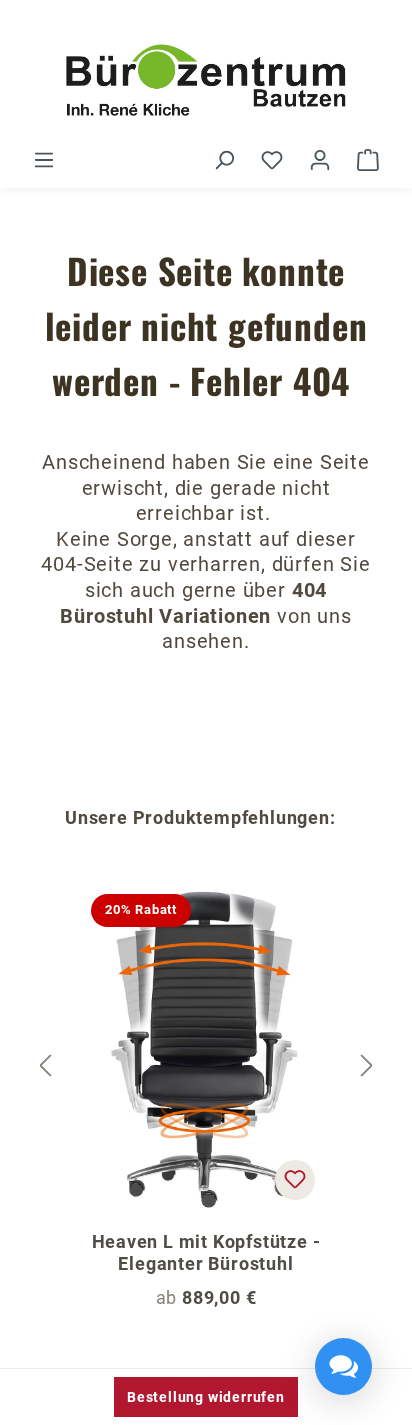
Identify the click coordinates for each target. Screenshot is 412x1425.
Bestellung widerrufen (206, 1397)
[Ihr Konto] (320, 160)
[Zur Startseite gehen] (206, 81)
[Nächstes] (367, 1066)
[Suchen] (224, 160)
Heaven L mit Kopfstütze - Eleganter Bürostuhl (206, 1252)
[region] (206, 1066)
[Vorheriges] (45, 1066)
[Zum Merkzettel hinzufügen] (295, 1180)
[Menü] (44, 160)
